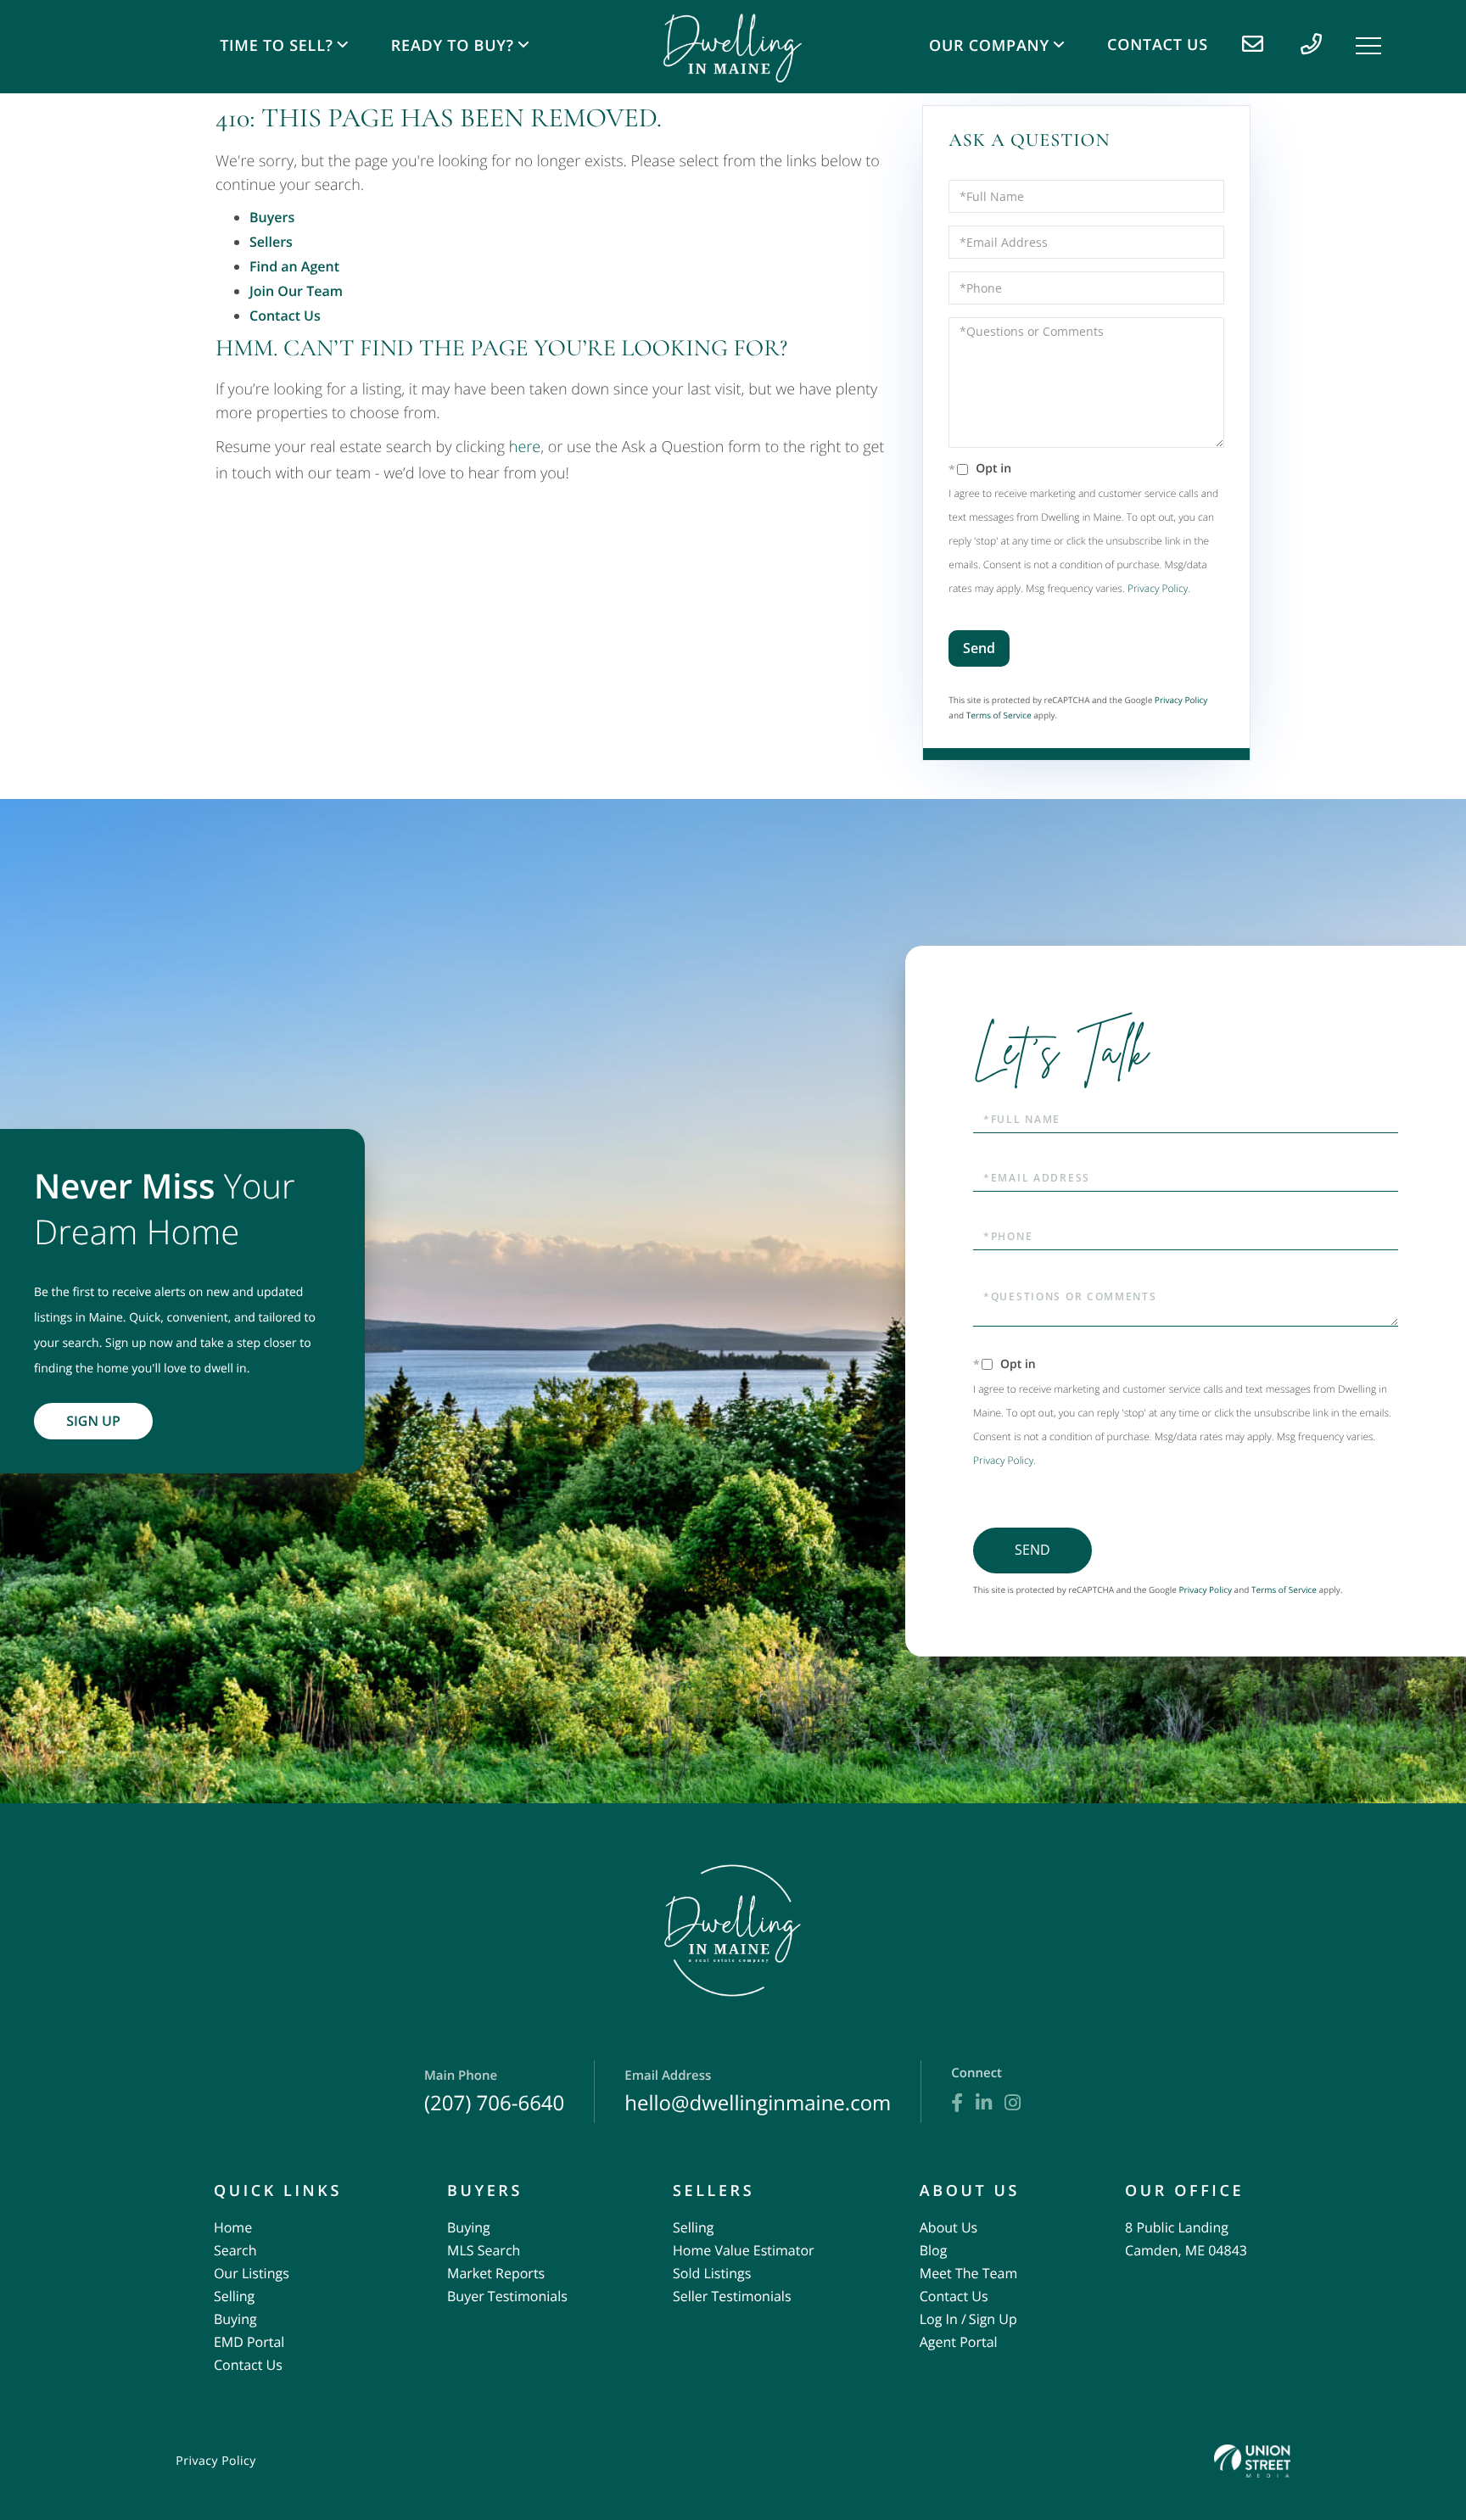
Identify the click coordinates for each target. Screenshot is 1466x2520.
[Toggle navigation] (1368, 46)
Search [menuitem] (235, 2250)
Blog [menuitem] (934, 2250)
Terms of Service (999, 715)
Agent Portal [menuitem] (959, 2342)
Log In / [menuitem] (943, 2319)
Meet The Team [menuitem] (968, 2273)
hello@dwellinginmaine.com (758, 2092)
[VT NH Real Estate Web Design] (1252, 2461)
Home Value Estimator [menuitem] (744, 2250)
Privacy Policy (1158, 588)
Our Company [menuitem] (989, 46)
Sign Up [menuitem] (993, 2319)
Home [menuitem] (233, 2227)
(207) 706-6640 (494, 2092)
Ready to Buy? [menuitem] (453, 46)
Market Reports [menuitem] (496, 2273)
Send (979, 648)
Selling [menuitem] (234, 2296)
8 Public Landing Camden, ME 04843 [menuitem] (1186, 2239)
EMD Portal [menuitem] (249, 2342)
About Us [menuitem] (949, 2227)
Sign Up (93, 1421)
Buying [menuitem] (235, 2319)
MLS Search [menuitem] (484, 2250)
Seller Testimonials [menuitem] (732, 2296)
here (525, 447)
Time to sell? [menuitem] (276, 46)
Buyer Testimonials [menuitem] (507, 2296)
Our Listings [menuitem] (252, 2273)
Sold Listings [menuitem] (712, 2273)
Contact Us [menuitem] (1158, 45)
